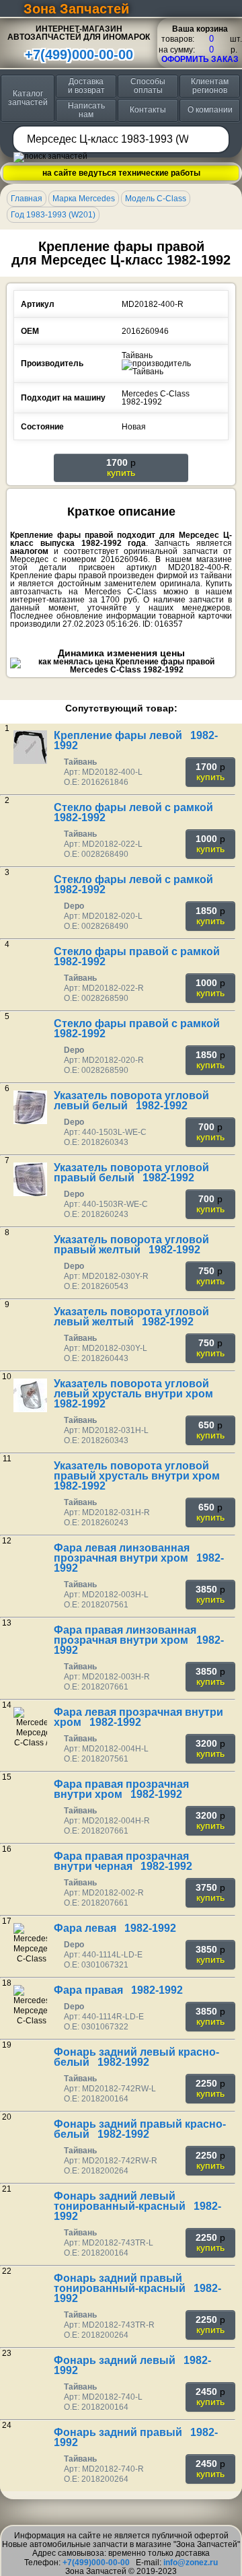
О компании (210, 110)
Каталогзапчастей (28, 98)
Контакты (148, 110)
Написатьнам (86, 110)
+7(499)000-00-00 (79, 55)
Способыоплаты (148, 86)
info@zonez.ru (191, 2563)
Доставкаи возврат (86, 86)
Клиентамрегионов (210, 86)
